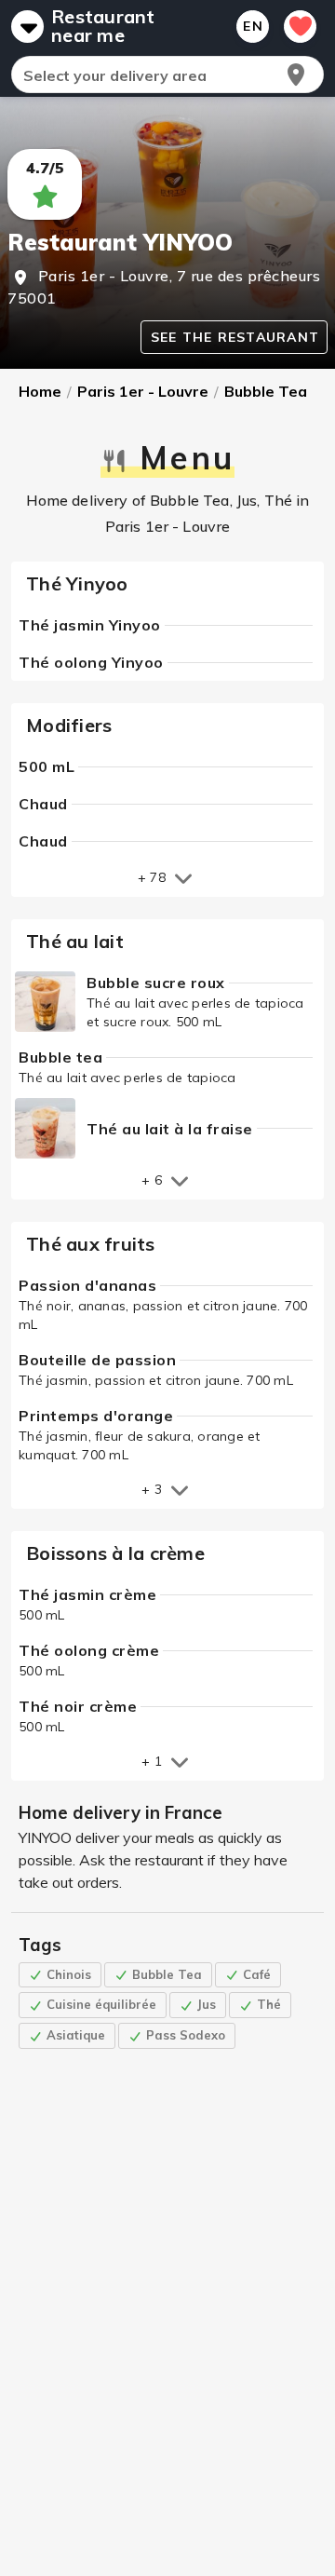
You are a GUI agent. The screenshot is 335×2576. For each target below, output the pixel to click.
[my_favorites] (300, 27)
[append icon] (296, 75)
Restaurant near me (103, 26)
